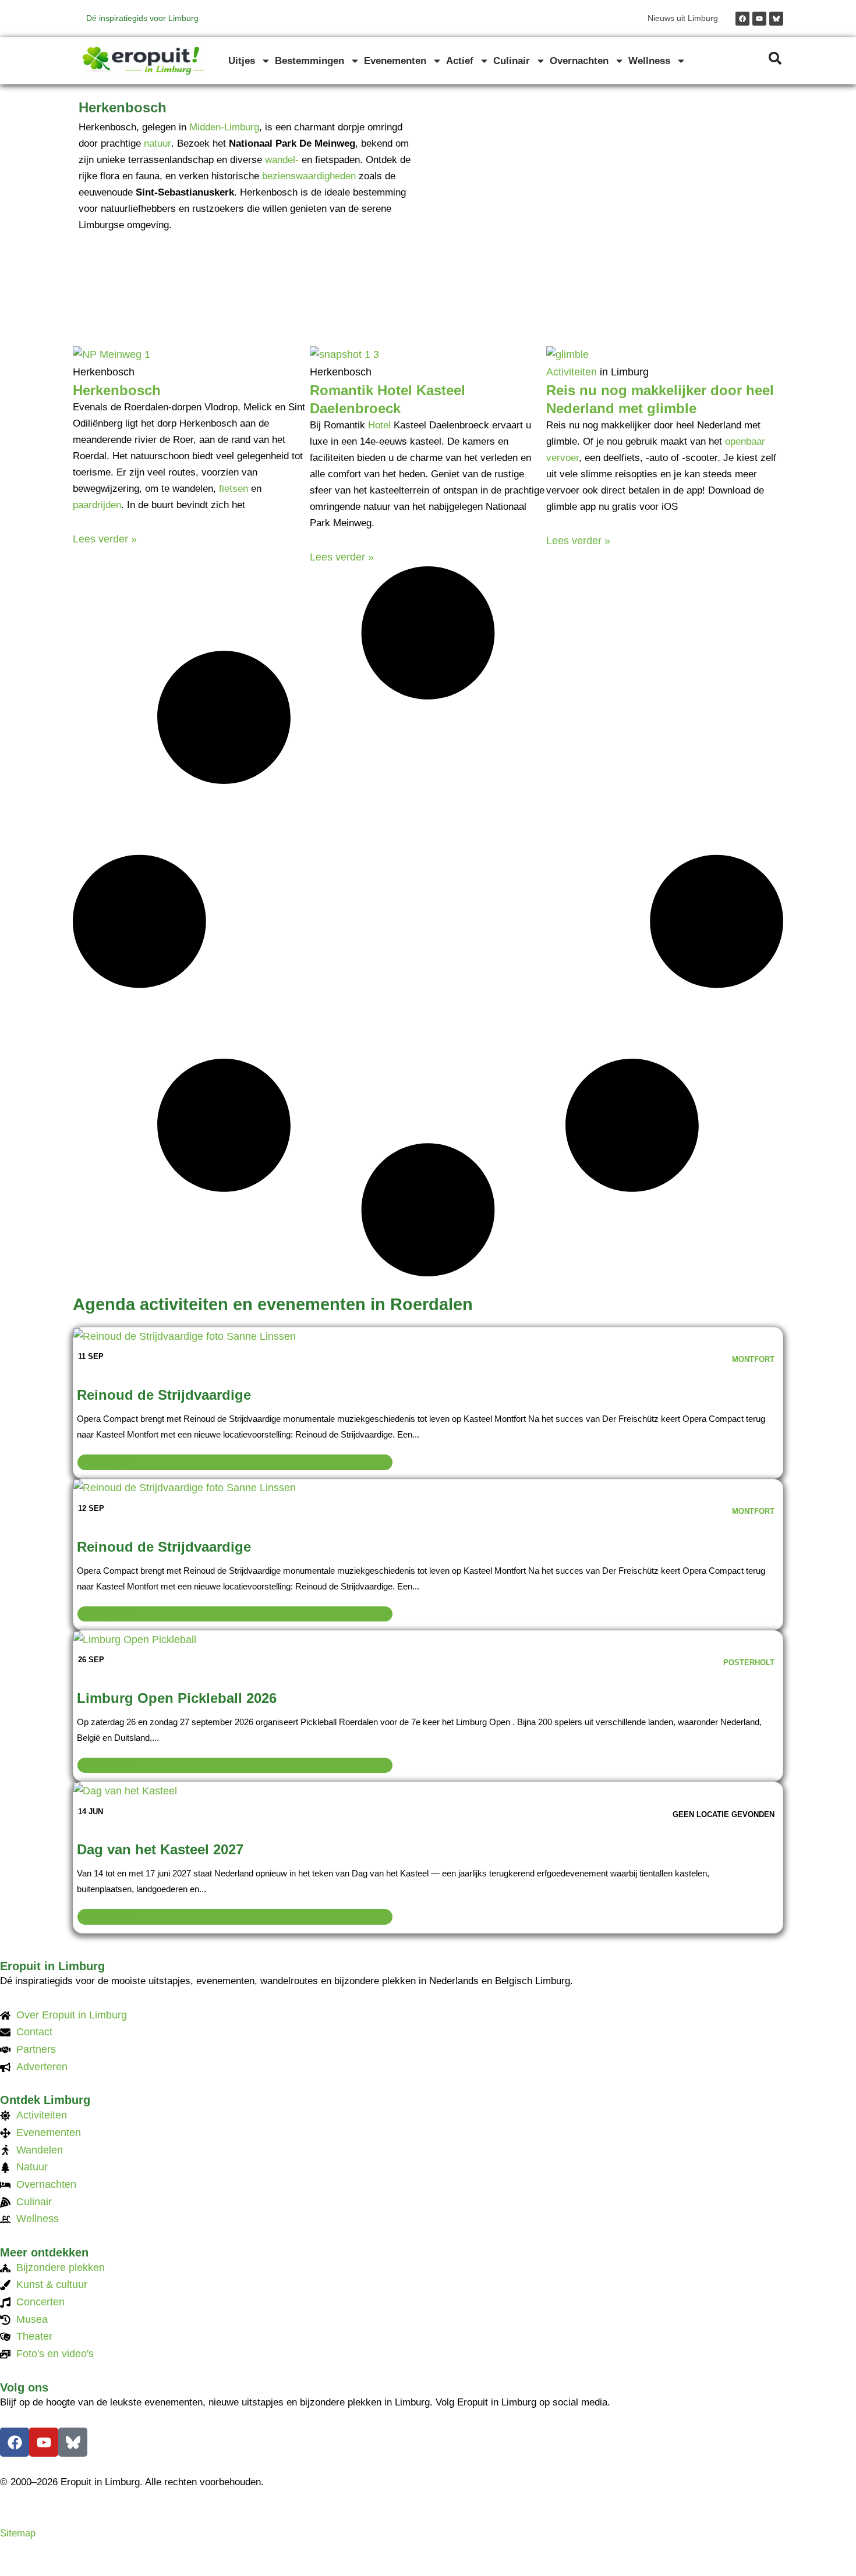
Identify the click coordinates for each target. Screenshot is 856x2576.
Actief (460, 61)
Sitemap (18, 2533)
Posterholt (749, 1663)
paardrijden (97, 505)
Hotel (379, 425)
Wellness (649, 61)
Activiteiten (572, 372)
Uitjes (242, 61)
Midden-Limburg (224, 127)
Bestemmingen (309, 61)
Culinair (512, 61)
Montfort (753, 1359)
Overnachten (579, 61)
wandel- (282, 160)
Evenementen (395, 61)
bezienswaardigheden (309, 176)
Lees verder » (105, 539)
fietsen (234, 489)
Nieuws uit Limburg (683, 18)
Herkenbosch (117, 390)
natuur (158, 143)
